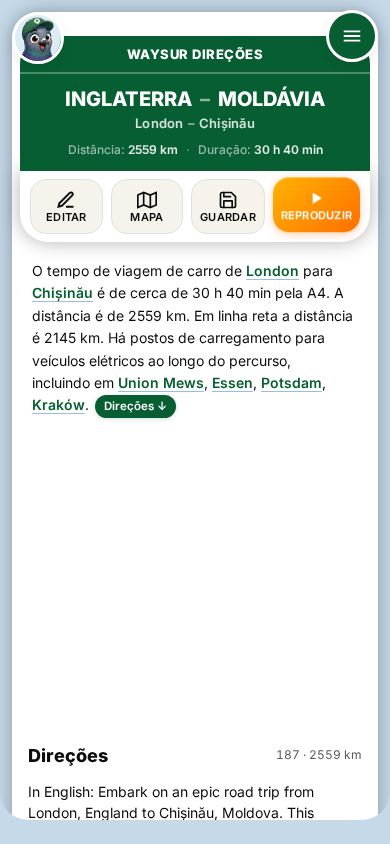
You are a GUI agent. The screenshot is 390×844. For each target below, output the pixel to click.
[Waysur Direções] (38, 38)
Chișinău (62, 292)
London (272, 270)
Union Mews (161, 382)
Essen (232, 382)
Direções (135, 406)
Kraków (58, 404)
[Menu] (352, 36)
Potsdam (291, 382)
